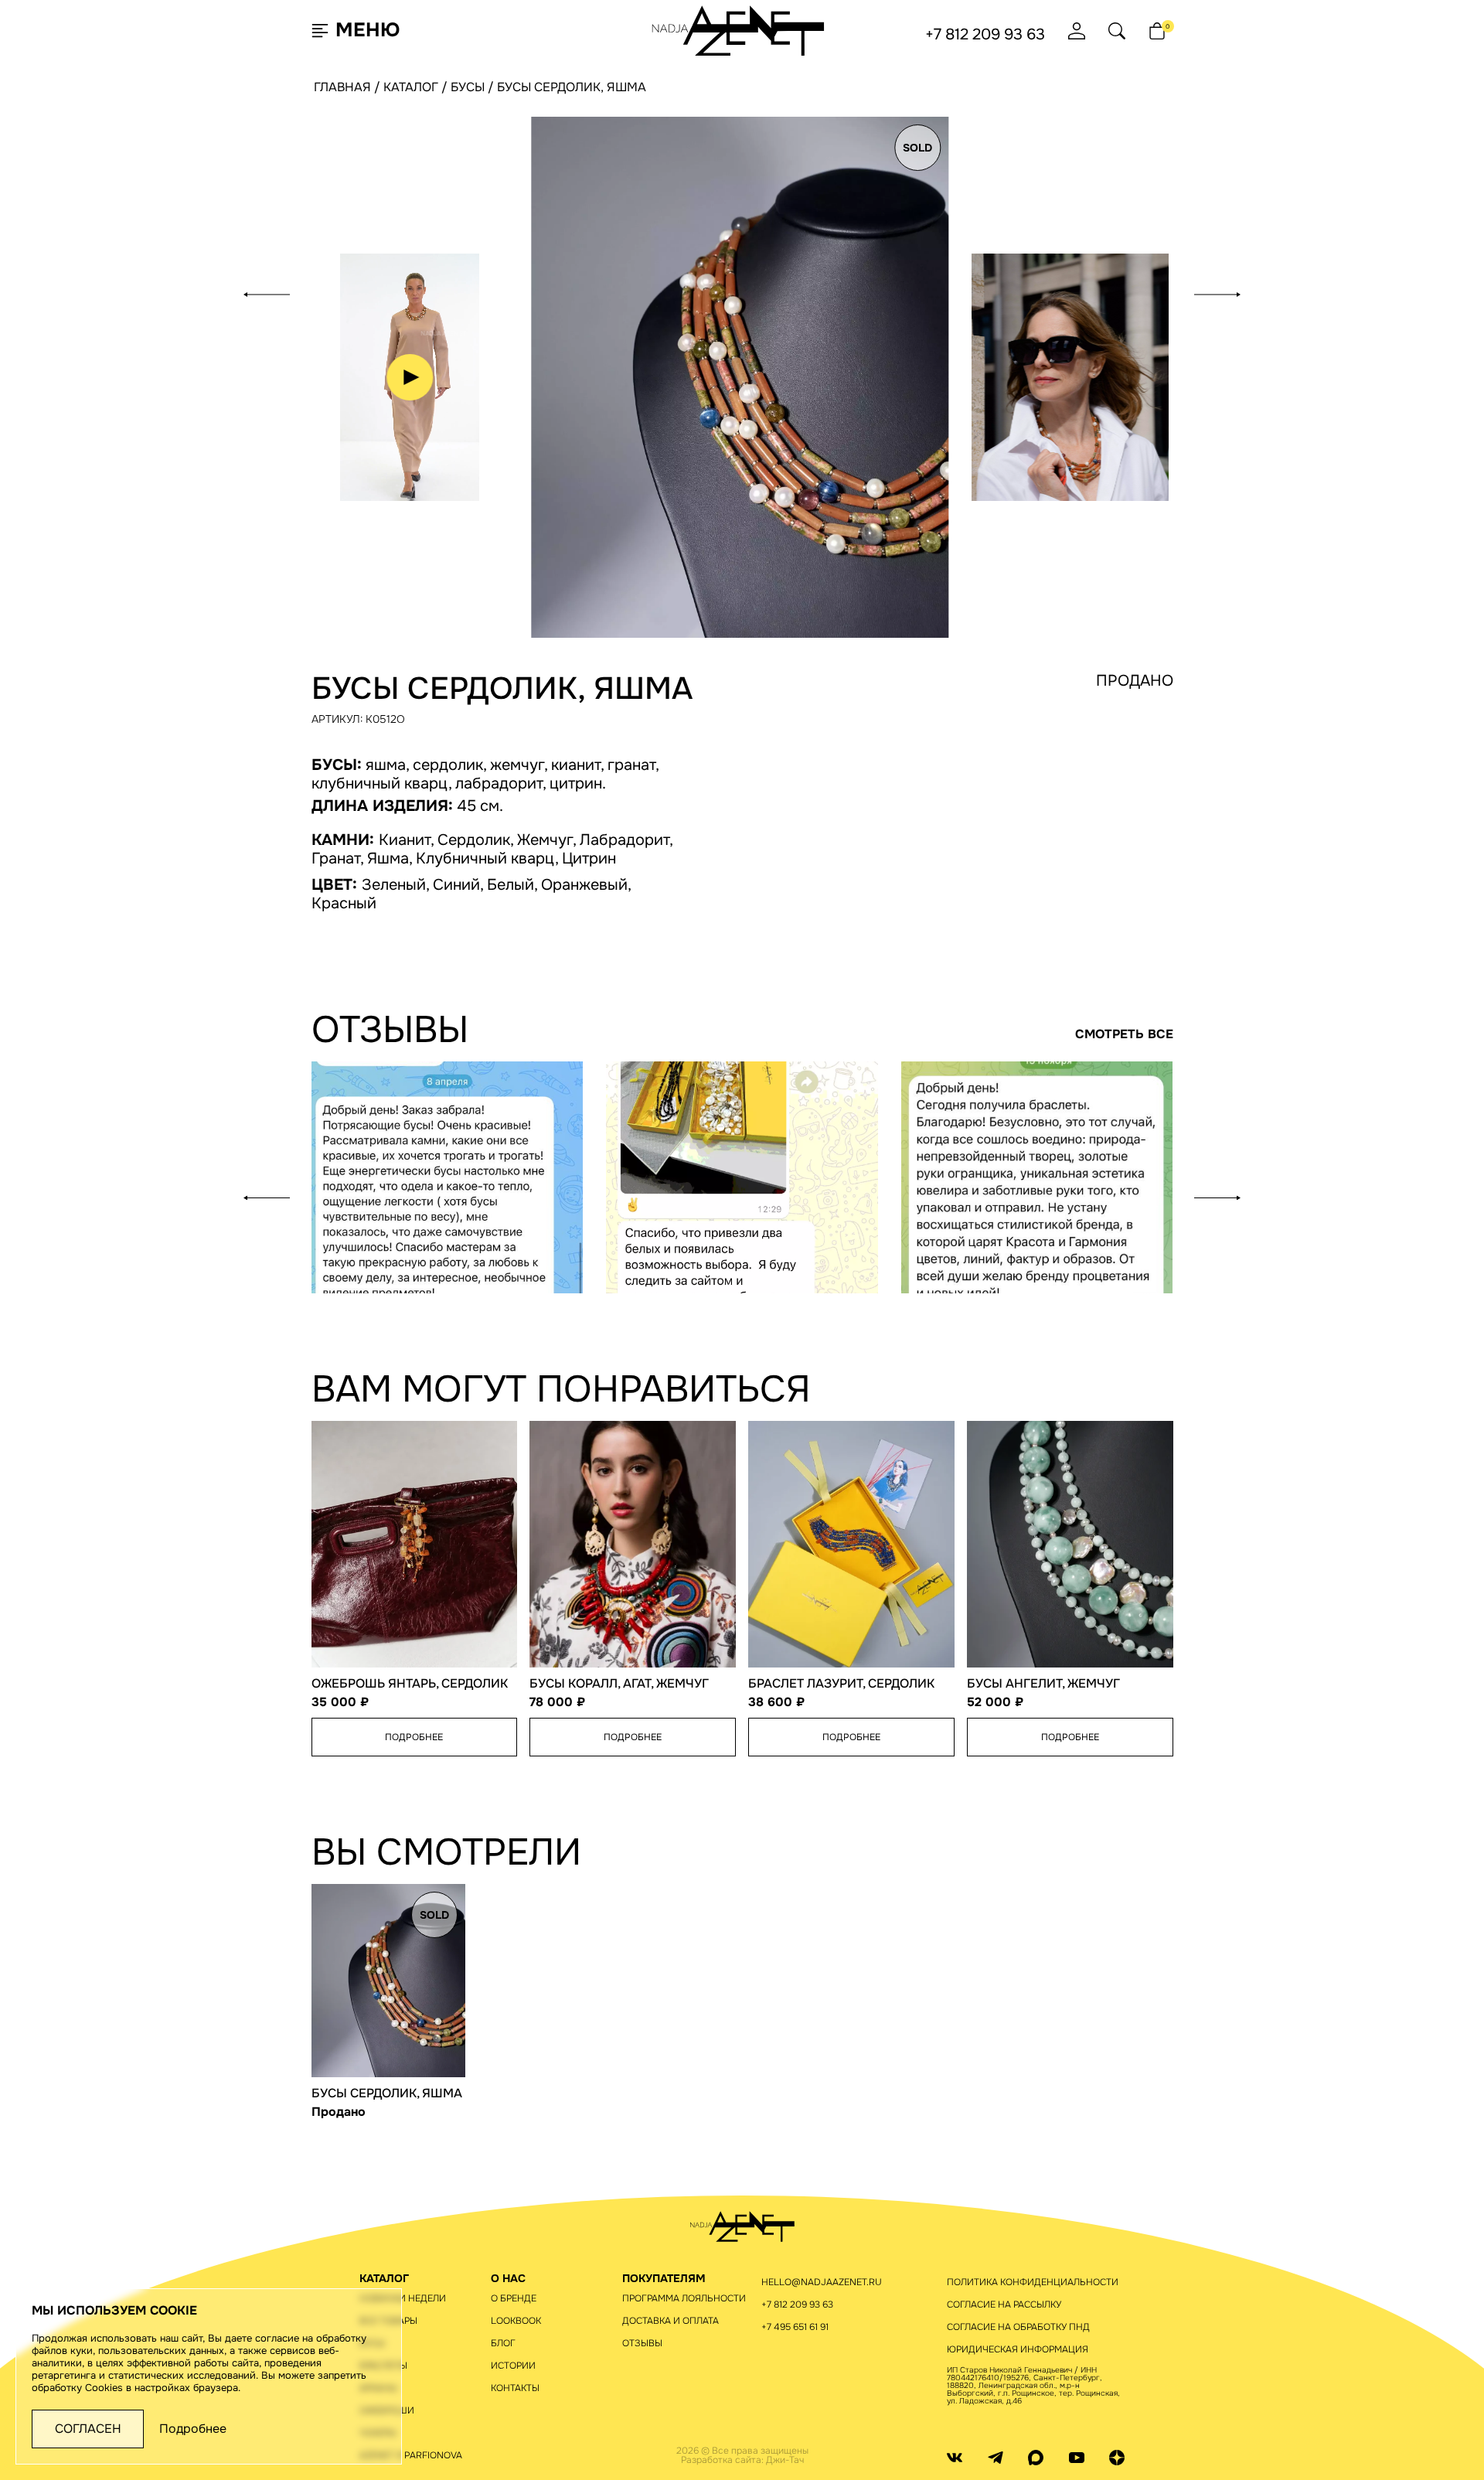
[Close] (1021, 46)
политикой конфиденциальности (919, 526)
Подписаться (901, 462)
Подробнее (193, 2429)
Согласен (88, 2429)
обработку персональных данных (896, 508)
